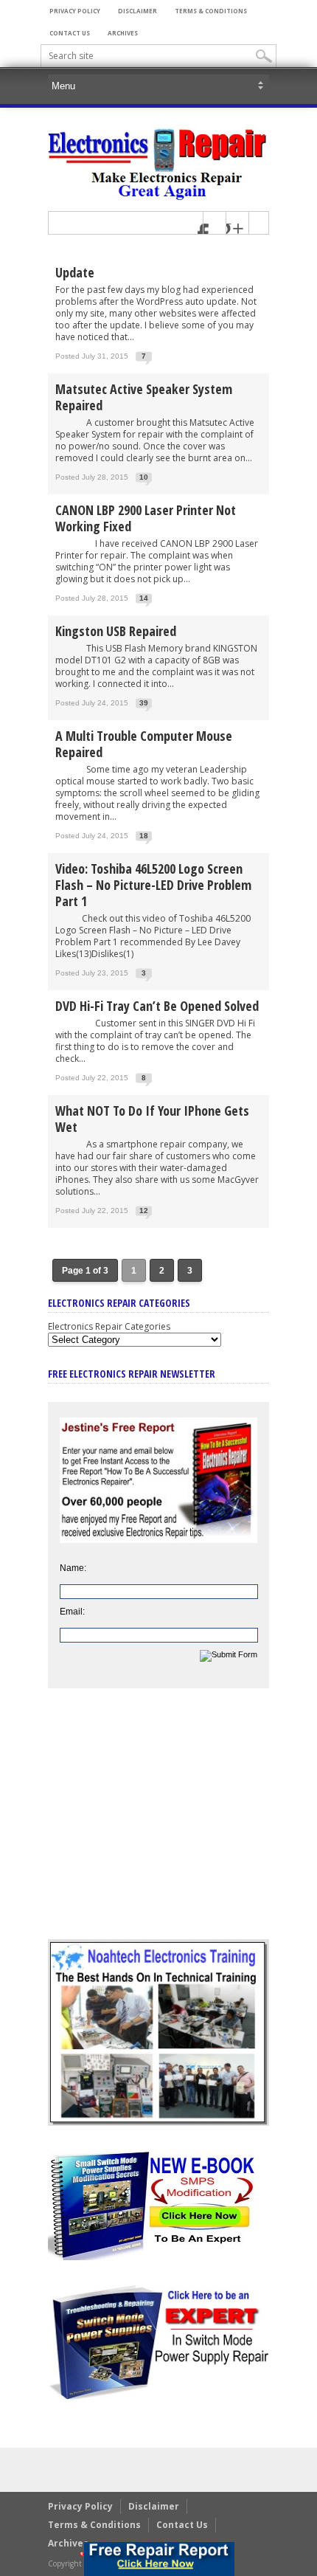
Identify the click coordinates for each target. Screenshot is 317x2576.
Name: (73, 1568)
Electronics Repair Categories (109, 1326)
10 (144, 477)
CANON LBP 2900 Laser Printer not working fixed (146, 518)
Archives (123, 33)
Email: (72, 1612)
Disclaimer (137, 11)
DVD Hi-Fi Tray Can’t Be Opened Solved (157, 1006)
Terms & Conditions (211, 11)
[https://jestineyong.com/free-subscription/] (159, 2559)
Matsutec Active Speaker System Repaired (144, 397)
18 (144, 836)
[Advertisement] (158, 1825)
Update (75, 272)
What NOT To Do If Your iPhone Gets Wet (152, 1119)
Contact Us (70, 33)
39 (144, 703)
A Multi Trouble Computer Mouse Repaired (144, 744)
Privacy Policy (75, 11)
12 (144, 1211)
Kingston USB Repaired (116, 631)
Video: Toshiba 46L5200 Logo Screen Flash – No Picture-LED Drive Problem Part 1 (153, 885)
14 (144, 598)
